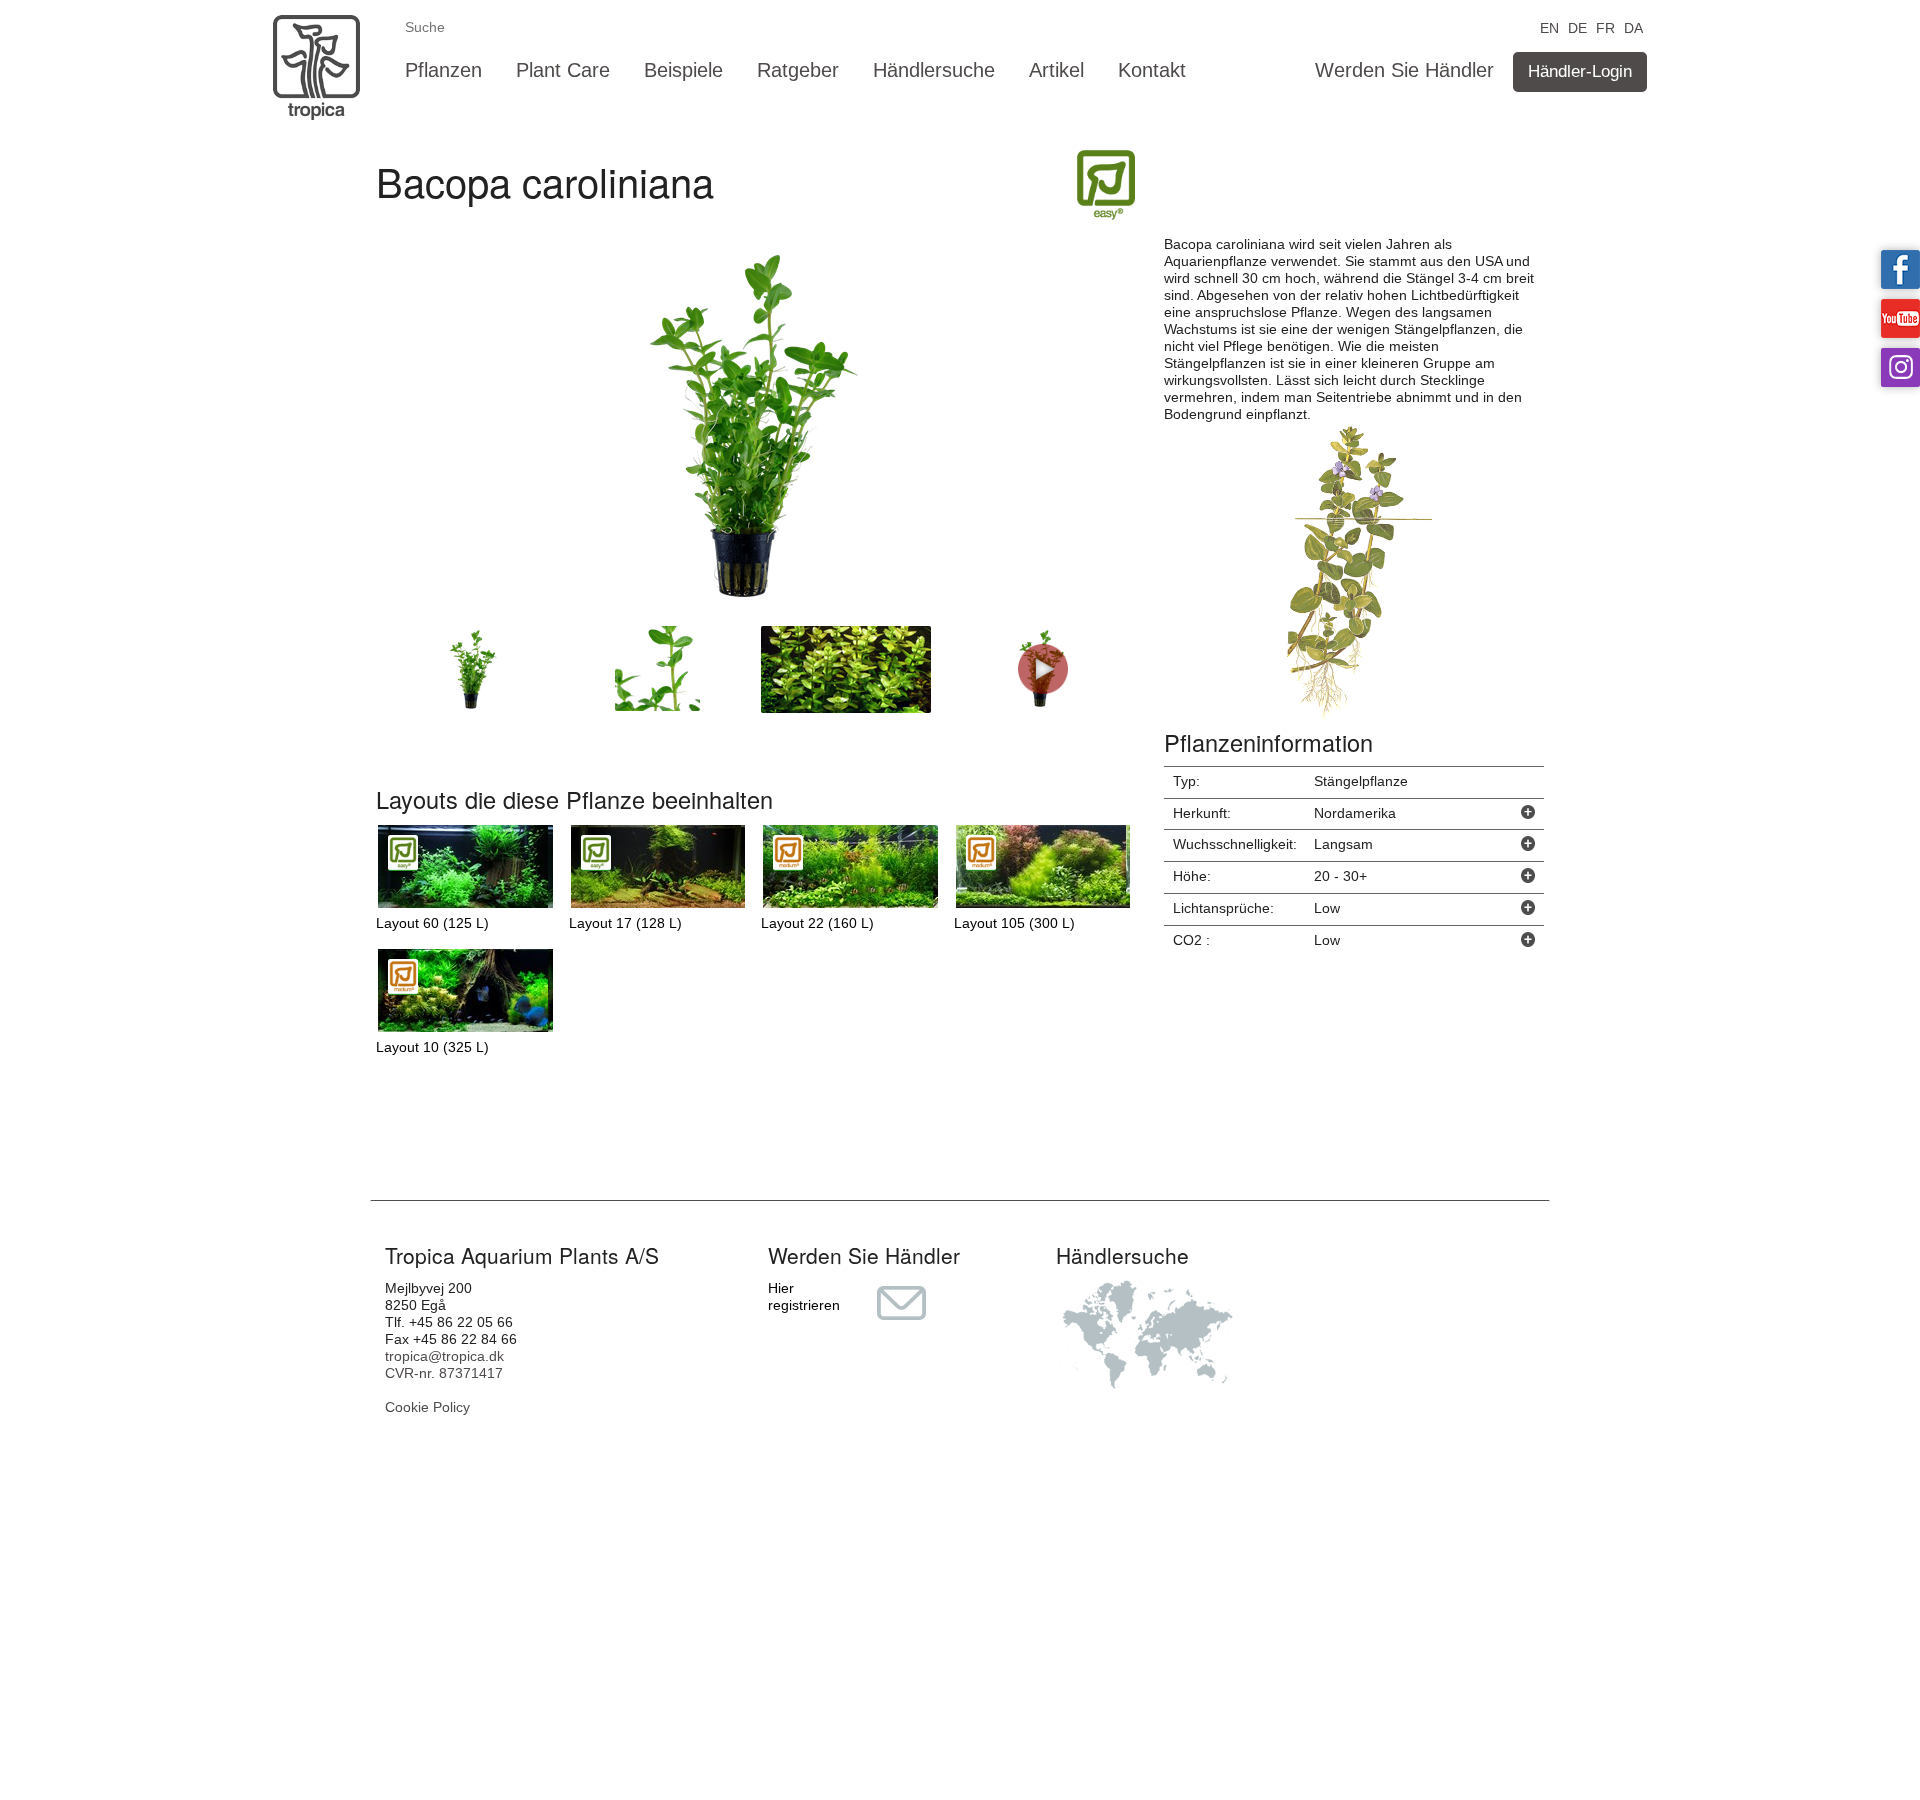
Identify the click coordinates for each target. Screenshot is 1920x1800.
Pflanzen (443, 70)
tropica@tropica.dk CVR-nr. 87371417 (444, 1364)
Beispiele (683, 70)
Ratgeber (798, 70)
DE (1577, 26)
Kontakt (1152, 70)
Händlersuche (934, 70)
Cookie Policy (427, 1407)
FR (1605, 26)
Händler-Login (1580, 71)
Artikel (1056, 70)
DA (1633, 26)
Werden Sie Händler (1404, 70)
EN (1549, 26)
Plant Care (563, 70)
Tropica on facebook (1900, 269)
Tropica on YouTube (1900, 318)
